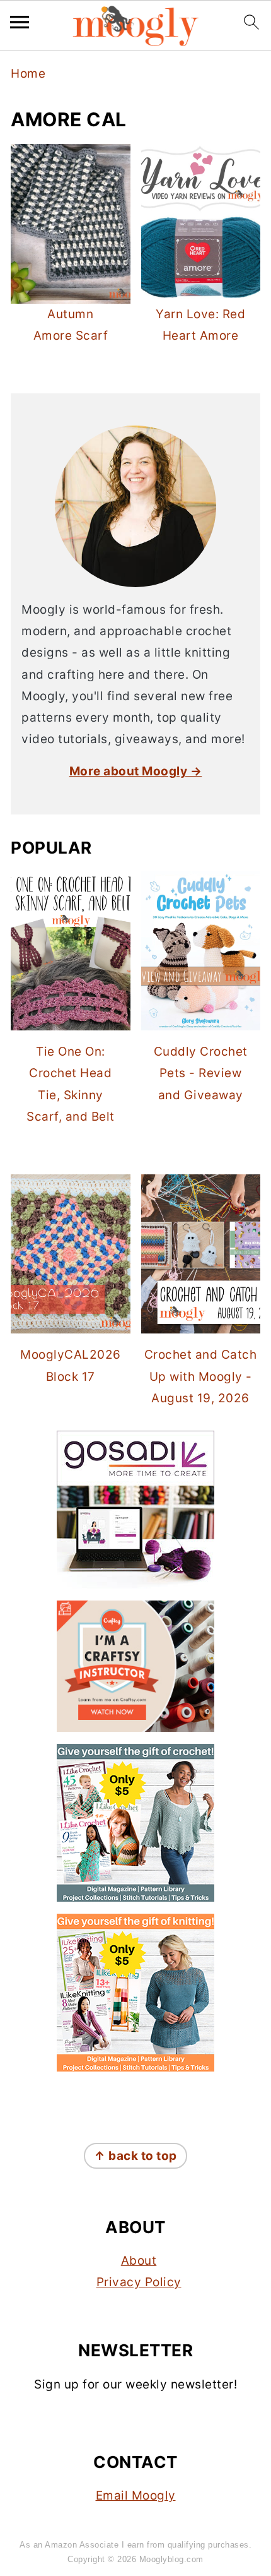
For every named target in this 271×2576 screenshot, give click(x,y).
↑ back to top (135, 2156)
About (139, 2261)
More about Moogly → (136, 771)
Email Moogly (136, 2495)
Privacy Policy (139, 2282)
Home (28, 74)
